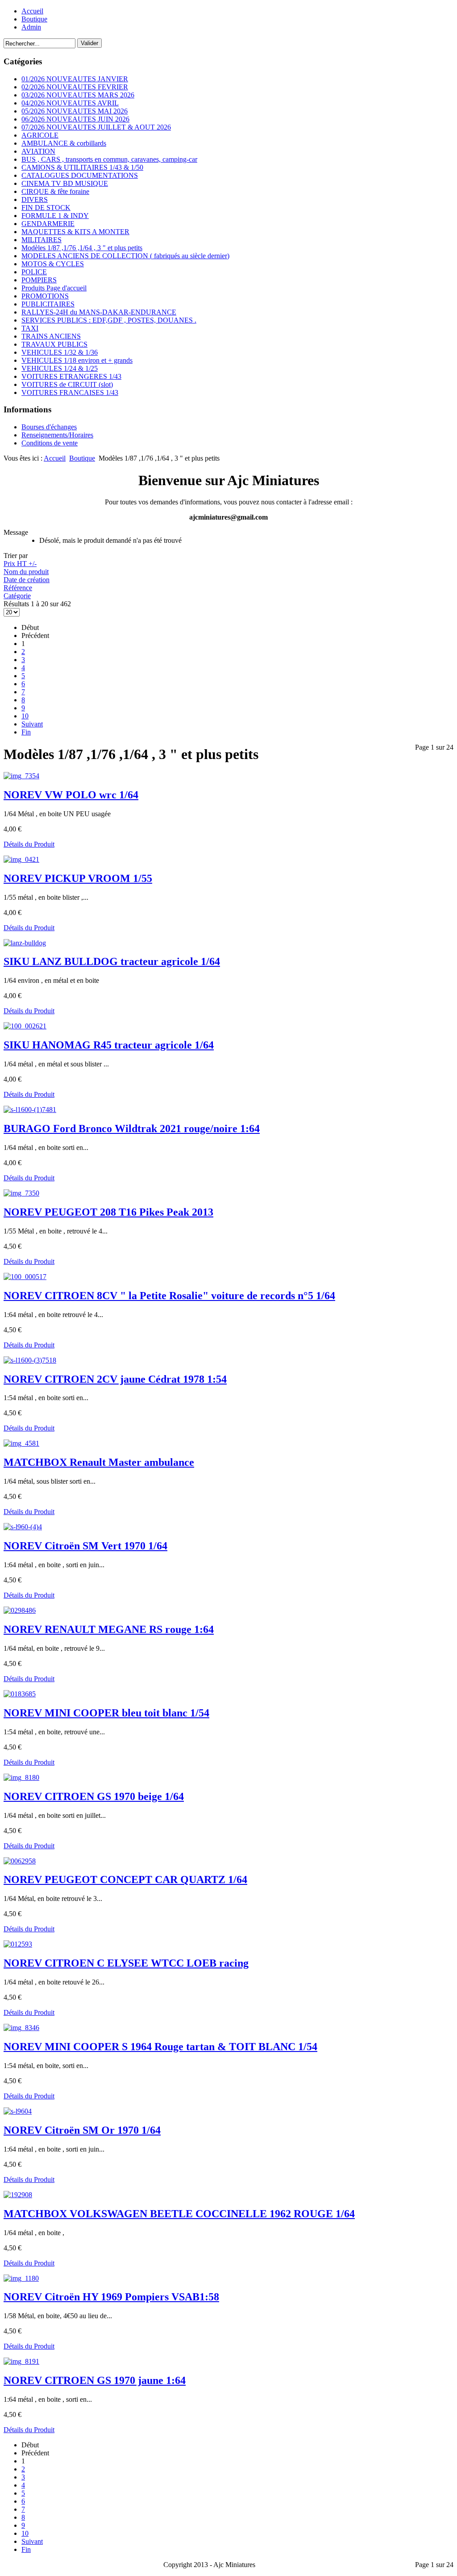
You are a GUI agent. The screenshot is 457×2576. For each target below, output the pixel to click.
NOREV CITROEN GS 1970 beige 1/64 (94, 1796)
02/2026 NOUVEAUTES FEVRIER (75, 87)
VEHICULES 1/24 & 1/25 (60, 368)
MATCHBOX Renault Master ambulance (99, 1462)
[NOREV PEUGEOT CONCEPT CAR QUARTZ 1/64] (20, 1861)
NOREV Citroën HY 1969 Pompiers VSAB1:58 (111, 2297)
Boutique (34, 19)
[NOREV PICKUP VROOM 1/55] (21, 859)
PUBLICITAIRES (48, 304)
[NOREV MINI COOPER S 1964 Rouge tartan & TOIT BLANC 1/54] (21, 2028)
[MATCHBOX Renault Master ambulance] (21, 1443)
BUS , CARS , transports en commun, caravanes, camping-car (109, 159)
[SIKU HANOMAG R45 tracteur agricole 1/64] (25, 1026)
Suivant (32, 724)
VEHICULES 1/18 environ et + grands (77, 360)
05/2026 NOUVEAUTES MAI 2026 (75, 111)
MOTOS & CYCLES (53, 264)
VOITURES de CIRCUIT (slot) (67, 384)
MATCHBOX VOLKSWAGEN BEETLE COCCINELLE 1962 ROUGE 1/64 (179, 2214)
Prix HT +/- (20, 564)
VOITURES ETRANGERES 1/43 (71, 376)
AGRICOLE (40, 135)
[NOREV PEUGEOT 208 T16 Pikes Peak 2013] (21, 1193)
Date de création (27, 580)
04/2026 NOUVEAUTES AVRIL (70, 103)
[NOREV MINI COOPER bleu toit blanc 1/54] (20, 1694)
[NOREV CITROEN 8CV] (25, 1277)
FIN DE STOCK (46, 208)
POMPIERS (39, 280)
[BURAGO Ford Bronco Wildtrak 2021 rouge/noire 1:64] (30, 1110)
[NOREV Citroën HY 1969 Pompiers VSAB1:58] (21, 2278)
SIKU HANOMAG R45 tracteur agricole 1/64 (109, 1045)
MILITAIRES (42, 240)
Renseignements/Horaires (57, 435)
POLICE (34, 272)
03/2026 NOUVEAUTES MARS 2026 (78, 95)
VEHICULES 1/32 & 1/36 (60, 352)
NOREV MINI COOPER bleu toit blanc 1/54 (106, 1713)
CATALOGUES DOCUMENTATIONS (80, 175)
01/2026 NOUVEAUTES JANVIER (75, 79)
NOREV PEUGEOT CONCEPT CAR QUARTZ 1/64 (125, 1880)
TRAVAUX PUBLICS (54, 344)
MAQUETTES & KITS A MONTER (75, 232)
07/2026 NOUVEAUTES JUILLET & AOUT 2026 (96, 127)
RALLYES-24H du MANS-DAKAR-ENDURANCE (99, 312)
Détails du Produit (29, 844)
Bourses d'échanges (49, 427)
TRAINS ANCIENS (51, 336)
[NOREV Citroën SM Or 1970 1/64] (18, 2111)
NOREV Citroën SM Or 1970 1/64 (82, 2130)
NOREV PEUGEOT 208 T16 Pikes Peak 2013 (108, 1212)
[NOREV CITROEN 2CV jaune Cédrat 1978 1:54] (30, 1360)
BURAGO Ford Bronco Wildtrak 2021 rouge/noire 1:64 (132, 1129)
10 (25, 716)
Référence (18, 588)
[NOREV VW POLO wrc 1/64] (21, 776)
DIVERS (35, 199)
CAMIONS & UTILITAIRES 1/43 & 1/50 (82, 167)
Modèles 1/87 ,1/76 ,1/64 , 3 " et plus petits (82, 248)
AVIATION (38, 151)
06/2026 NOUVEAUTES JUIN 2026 (75, 119)
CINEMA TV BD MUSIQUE (65, 183)
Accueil (32, 11)
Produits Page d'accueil (54, 288)
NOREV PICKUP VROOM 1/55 (78, 878)
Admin (31, 27)
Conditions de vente (50, 443)
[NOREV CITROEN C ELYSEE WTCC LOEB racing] (18, 1944)
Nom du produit (26, 572)
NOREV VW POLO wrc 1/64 (71, 795)
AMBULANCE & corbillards (64, 143)
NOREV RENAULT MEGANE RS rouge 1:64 (109, 1629)
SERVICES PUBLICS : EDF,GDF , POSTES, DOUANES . (109, 320)
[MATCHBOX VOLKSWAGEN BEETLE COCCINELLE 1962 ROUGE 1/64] (18, 2195)
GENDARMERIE (48, 224)
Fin (26, 732)
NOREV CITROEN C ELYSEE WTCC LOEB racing (126, 1963)
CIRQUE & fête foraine (55, 191)
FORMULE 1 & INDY (55, 216)
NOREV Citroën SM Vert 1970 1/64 (85, 1546)
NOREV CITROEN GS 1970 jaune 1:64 (95, 2380)
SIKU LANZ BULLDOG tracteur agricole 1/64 (112, 961)
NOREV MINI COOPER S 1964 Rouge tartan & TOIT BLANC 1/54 (160, 2047)
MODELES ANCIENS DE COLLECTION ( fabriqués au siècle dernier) (125, 256)
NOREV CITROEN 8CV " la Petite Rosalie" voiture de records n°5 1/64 (169, 1296)
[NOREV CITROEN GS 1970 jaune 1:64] (21, 2361)
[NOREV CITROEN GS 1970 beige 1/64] (21, 1777)
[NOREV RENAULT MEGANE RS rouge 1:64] (20, 1610)
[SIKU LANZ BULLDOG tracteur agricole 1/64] (25, 943)
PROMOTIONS (45, 296)
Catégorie (17, 596)
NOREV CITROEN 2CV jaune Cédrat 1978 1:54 (115, 1379)
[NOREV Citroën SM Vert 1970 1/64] (23, 1527)
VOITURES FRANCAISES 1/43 (70, 392)
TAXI (30, 328)
